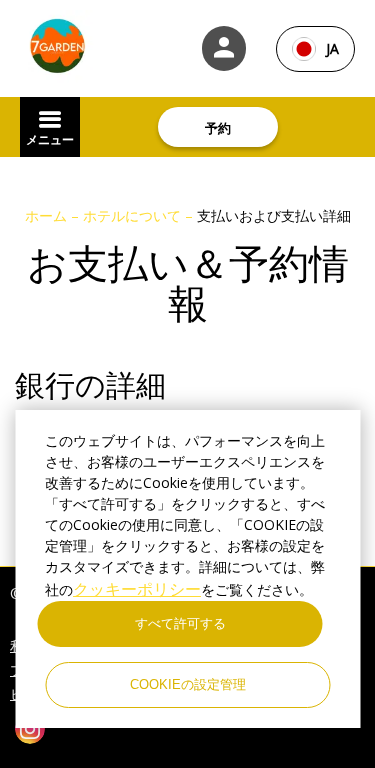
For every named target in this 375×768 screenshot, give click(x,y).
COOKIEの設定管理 (188, 684)
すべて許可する (180, 623)
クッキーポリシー (137, 589)
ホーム (48, 215)
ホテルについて (134, 215)
